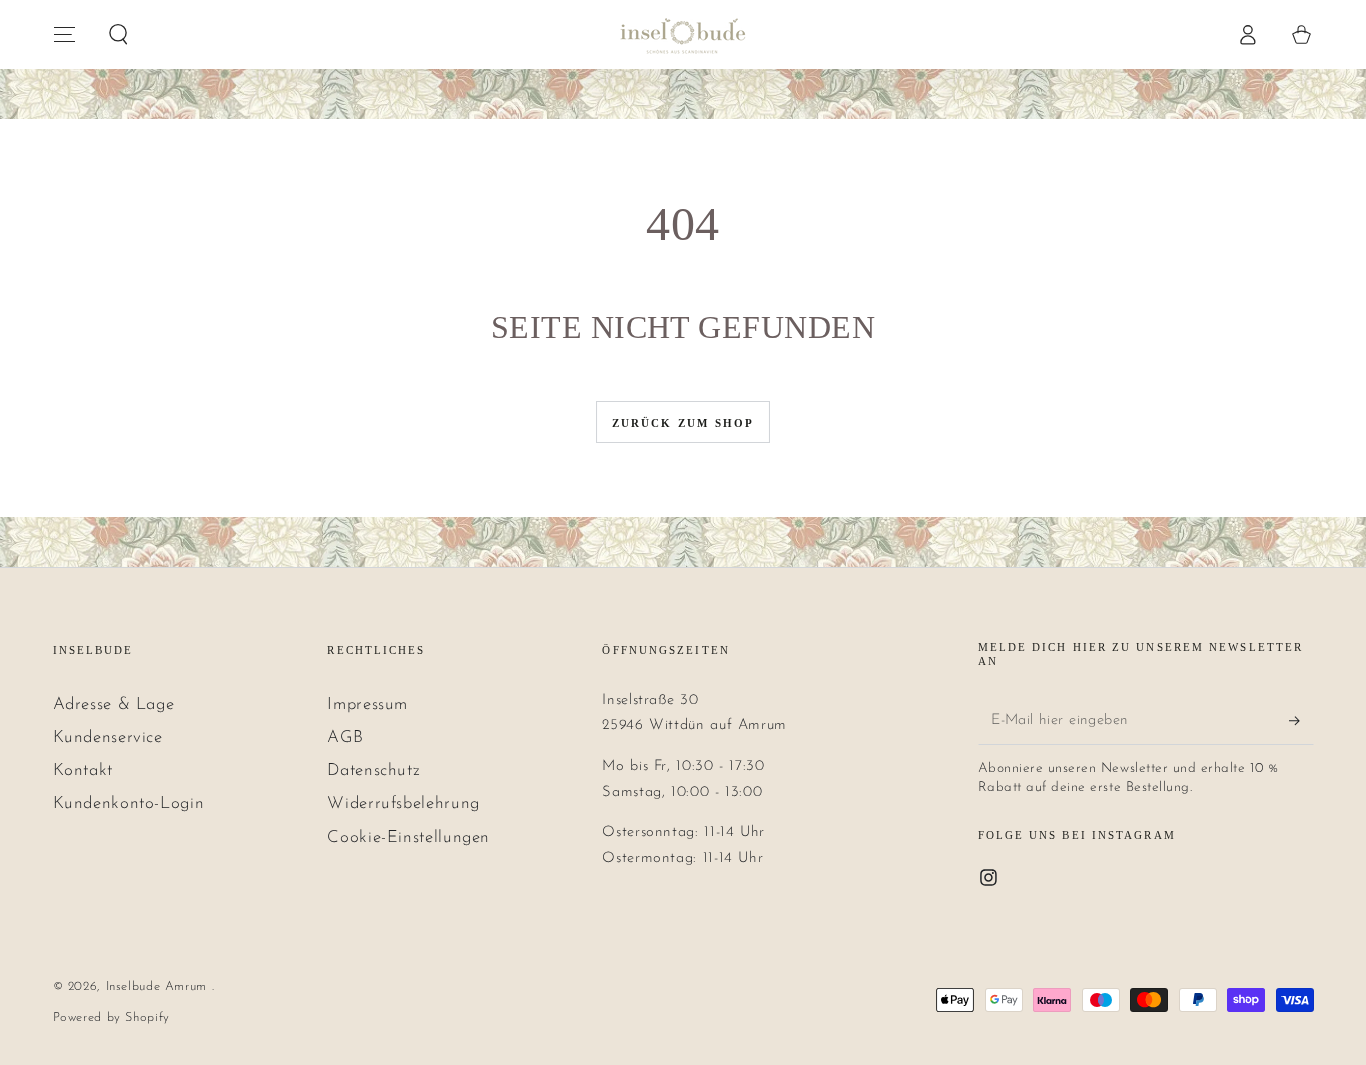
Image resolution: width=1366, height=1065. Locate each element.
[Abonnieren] (1301, 720)
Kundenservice (108, 737)
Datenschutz (373, 770)
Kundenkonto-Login (129, 803)
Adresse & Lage (114, 704)
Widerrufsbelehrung (403, 803)
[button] (118, 34)
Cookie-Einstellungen (408, 837)
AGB (345, 737)
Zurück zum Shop (683, 423)
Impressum (367, 704)
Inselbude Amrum (159, 987)
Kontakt (83, 770)
